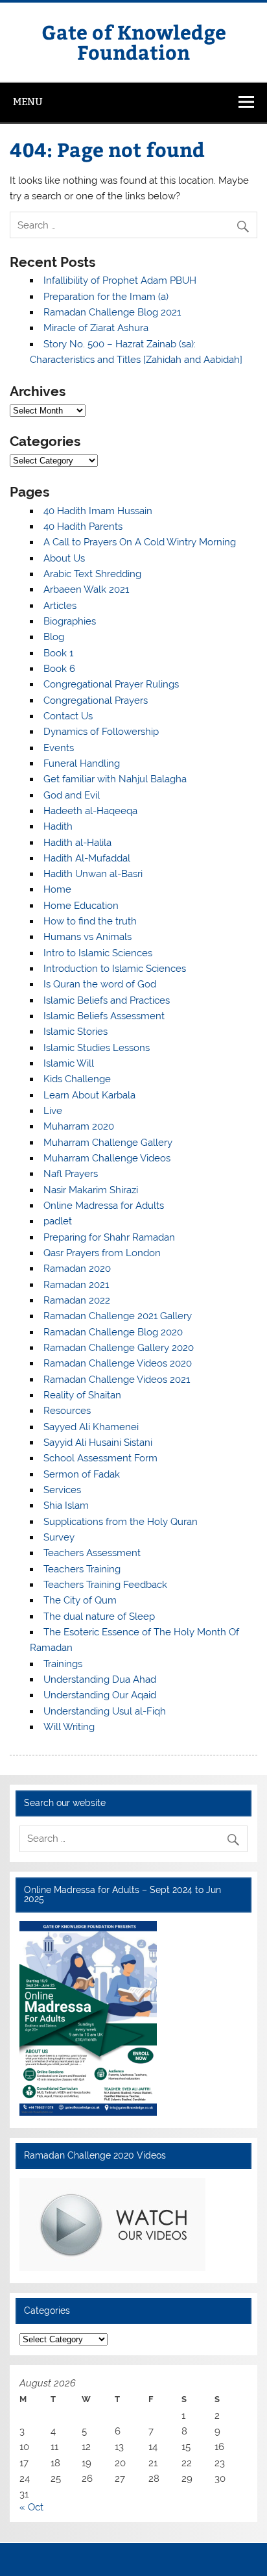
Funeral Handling (82, 763)
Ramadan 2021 (76, 1285)
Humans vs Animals (87, 937)
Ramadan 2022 (77, 1300)
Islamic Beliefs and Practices (107, 1000)
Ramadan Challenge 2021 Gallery (118, 1316)
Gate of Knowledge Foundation (134, 41)
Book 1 (58, 653)
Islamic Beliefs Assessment (104, 1016)
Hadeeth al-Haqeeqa (90, 811)
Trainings (63, 1664)
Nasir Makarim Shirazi (91, 1190)
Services (62, 1490)
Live (53, 1111)
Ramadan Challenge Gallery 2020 (119, 1348)
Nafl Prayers (71, 1174)
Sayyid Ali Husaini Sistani (98, 1443)
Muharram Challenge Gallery (108, 1143)
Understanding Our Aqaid (100, 1695)
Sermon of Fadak (82, 1474)
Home (57, 889)
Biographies (70, 621)
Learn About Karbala (89, 1095)
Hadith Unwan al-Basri (93, 874)
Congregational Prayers (96, 700)
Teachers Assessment (92, 1553)
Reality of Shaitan (82, 1395)
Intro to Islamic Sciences (98, 953)
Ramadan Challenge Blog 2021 (112, 312)
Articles (60, 606)
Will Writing (69, 1727)
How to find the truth (90, 921)
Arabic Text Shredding (92, 574)
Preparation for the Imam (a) (106, 297)
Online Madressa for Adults (104, 1206)
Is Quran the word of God (100, 984)
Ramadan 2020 (77, 1269)
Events (59, 748)
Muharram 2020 (79, 1126)
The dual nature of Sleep (99, 1616)
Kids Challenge (77, 1079)
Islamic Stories (75, 1032)
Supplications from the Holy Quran (121, 1522)
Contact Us (68, 716)
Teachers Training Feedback (105, 1585)
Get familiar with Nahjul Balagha (115, 779)
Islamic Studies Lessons (97, 1048)
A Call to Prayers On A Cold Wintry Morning (140, 542)
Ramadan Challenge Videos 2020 (118, 1363)
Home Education (81, 906)
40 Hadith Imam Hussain (98, 511)
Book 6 (59, 669)
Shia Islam (66, 1505)
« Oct (31, 2507)
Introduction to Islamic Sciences (115, 969)
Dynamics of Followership (101, 732)
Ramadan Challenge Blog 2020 (113, 1332)
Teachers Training (82, 1569)
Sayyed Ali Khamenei (91, 1427)
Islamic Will (69, 1063)
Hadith (58, 826)
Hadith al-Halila (77, 843)
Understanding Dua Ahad (100, 1679)
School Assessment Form (100, 1458)
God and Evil (72, 795)
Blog (54, 637)
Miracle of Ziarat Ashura (96, 328)
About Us (64, 558)
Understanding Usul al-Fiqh (105, 1711)
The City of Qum (80, 1600)
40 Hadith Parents (83, 526)
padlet (58, 1221)
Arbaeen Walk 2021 (86, 589)
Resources (67, 1411)
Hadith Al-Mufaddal (87, 858)
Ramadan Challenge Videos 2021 (117, 1380)
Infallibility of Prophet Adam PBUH (120, 280)
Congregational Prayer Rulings (111, 684)
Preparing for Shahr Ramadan (109, 1237)
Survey (59, 1537)
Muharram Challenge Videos (107, 1158)
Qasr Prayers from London (102, 1253)
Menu (28, 102)
